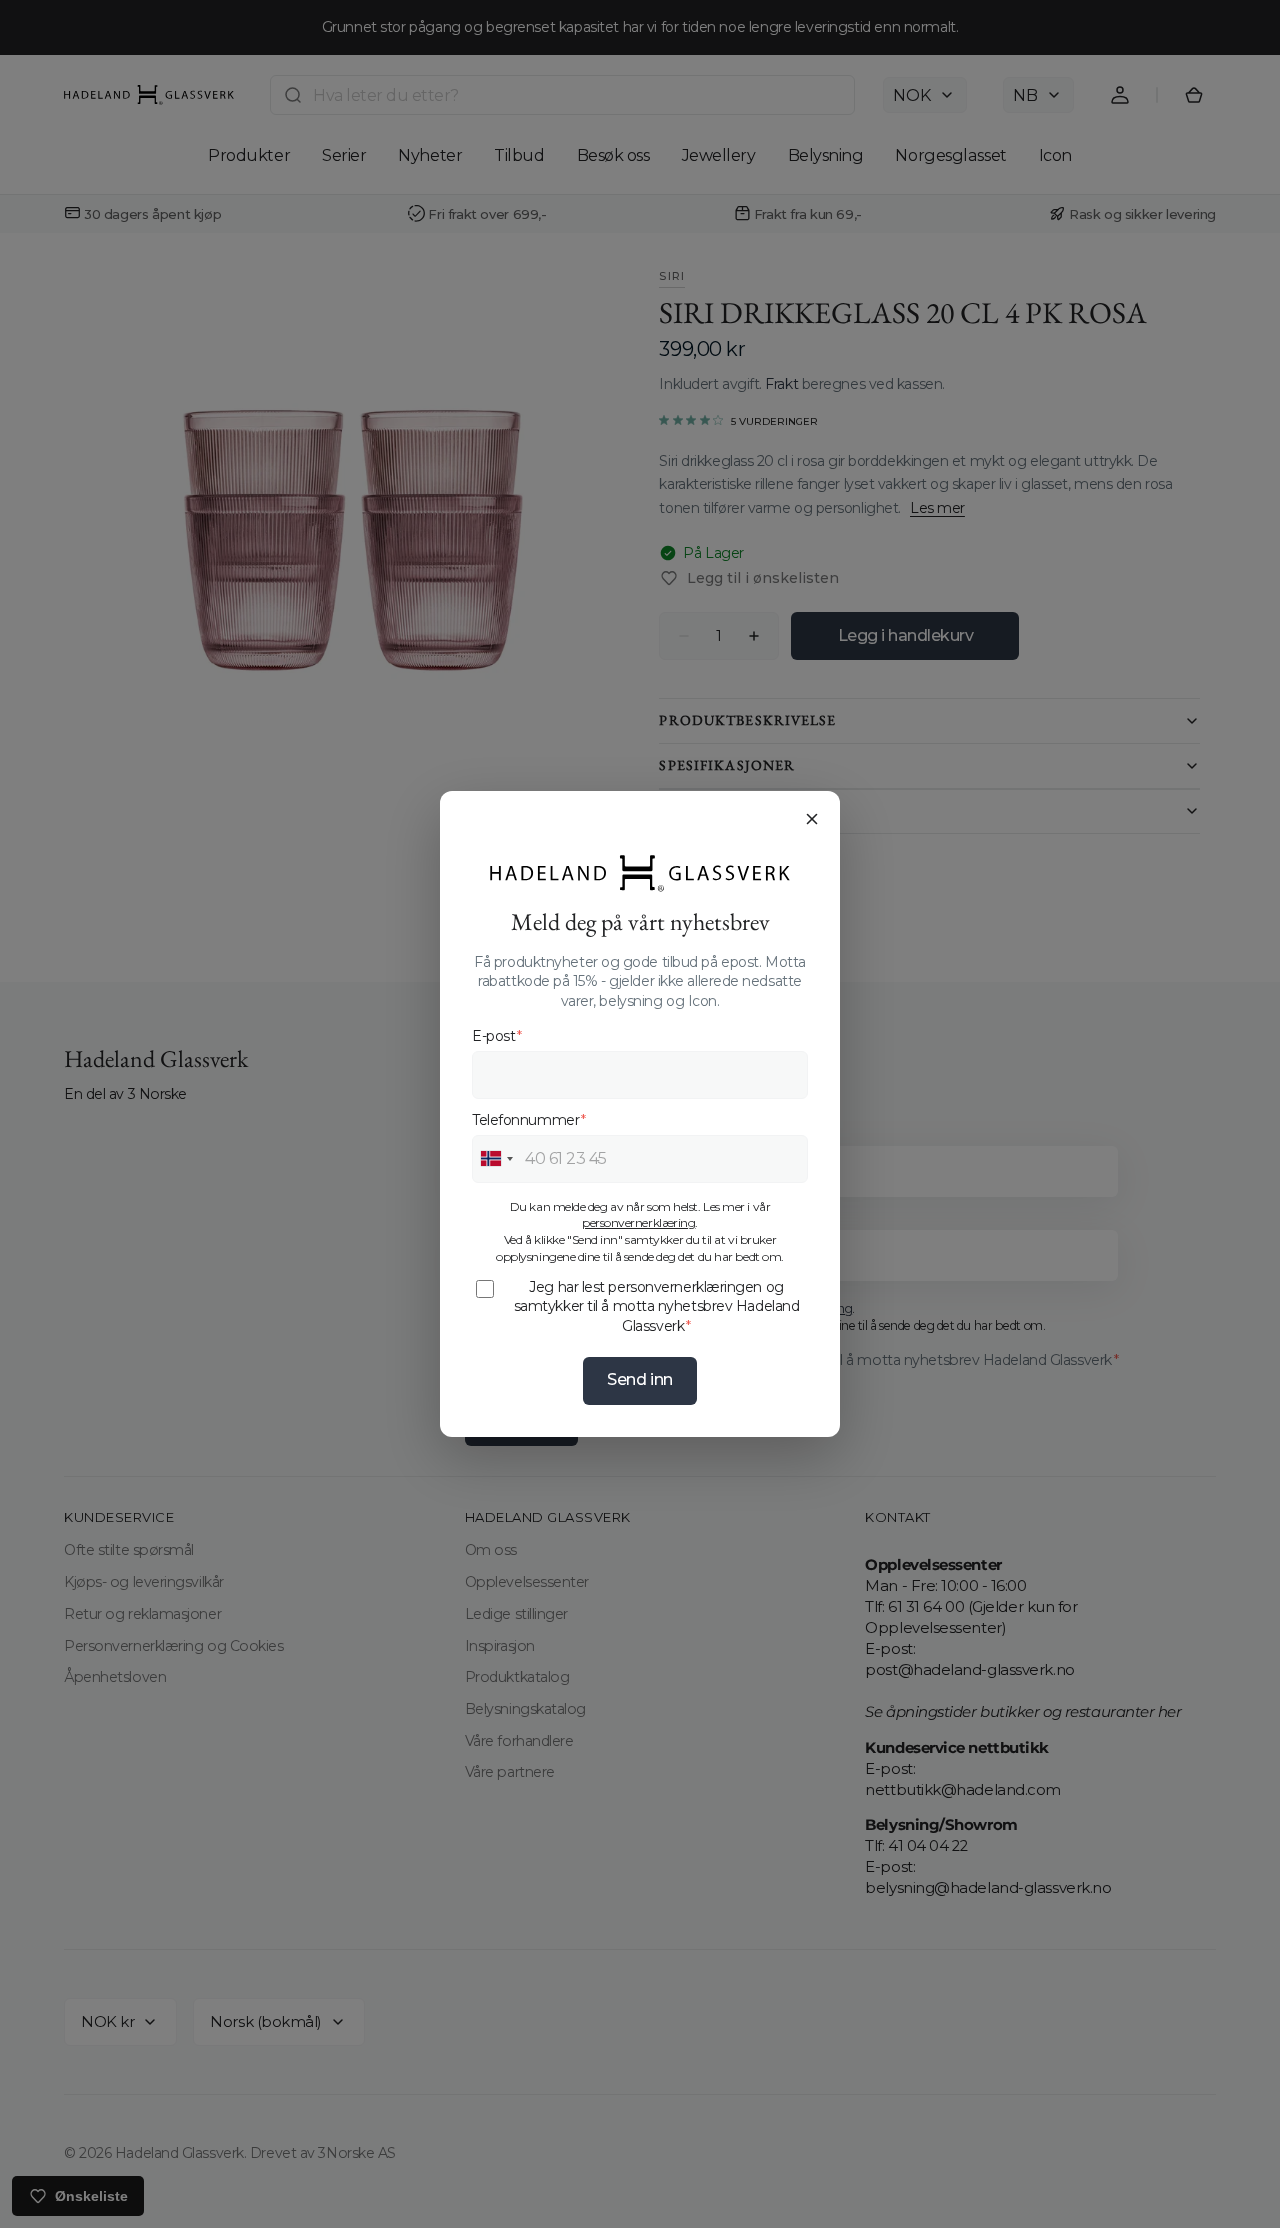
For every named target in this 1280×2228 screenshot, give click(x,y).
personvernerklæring (638, 1222)
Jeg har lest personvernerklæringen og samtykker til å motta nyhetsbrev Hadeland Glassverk (657, 1306)
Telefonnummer (529, 1120)
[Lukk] (812, 819)
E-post (497, 1036)
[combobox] (496, 1159)
